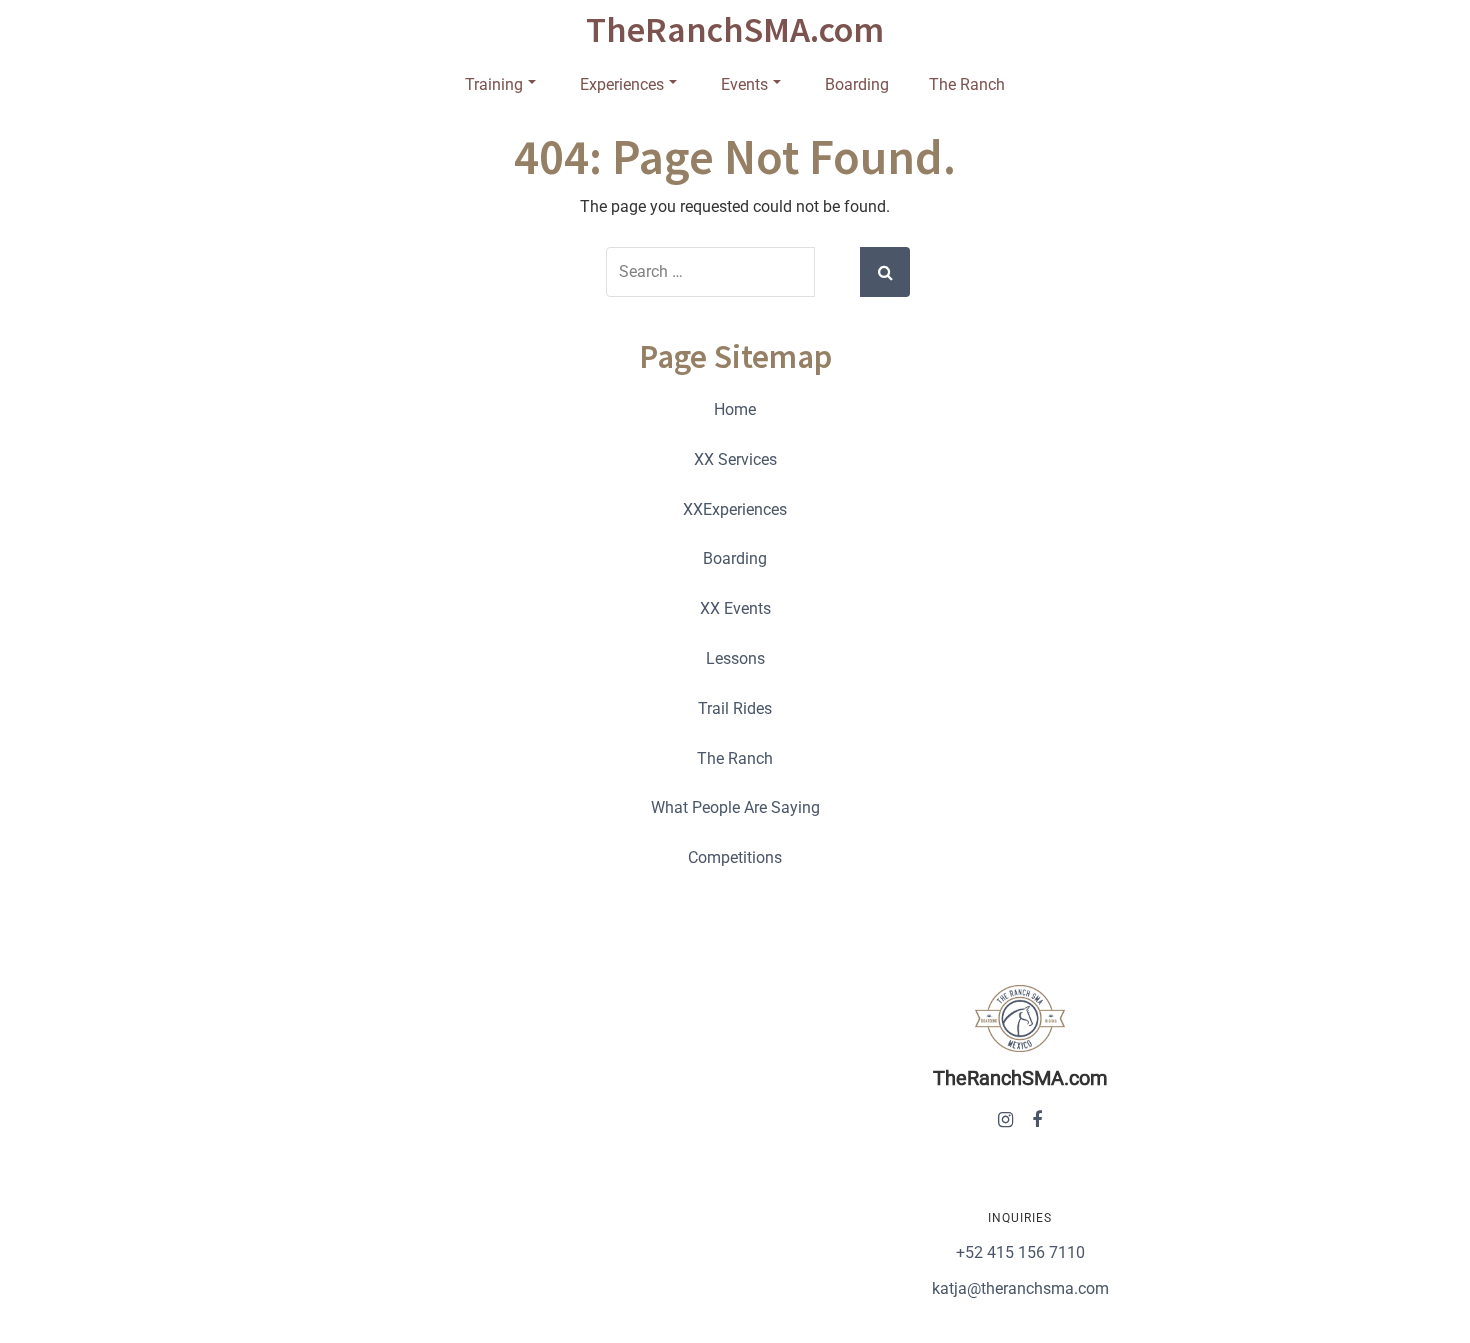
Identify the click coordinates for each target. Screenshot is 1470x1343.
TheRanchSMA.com (735, 30)
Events (744, 84)
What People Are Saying (735, 807)
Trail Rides (735, 708)
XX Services (735, 459)
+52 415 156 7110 (1020, 1252)
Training (494, 84)
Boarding (857, 84)
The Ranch (967, 84)
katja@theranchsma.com (1020, 1288)
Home (735, 409)
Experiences (622, 84)
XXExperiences (735, 509)
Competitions (735, 857)
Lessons (735, 658)
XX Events (735, 608)
